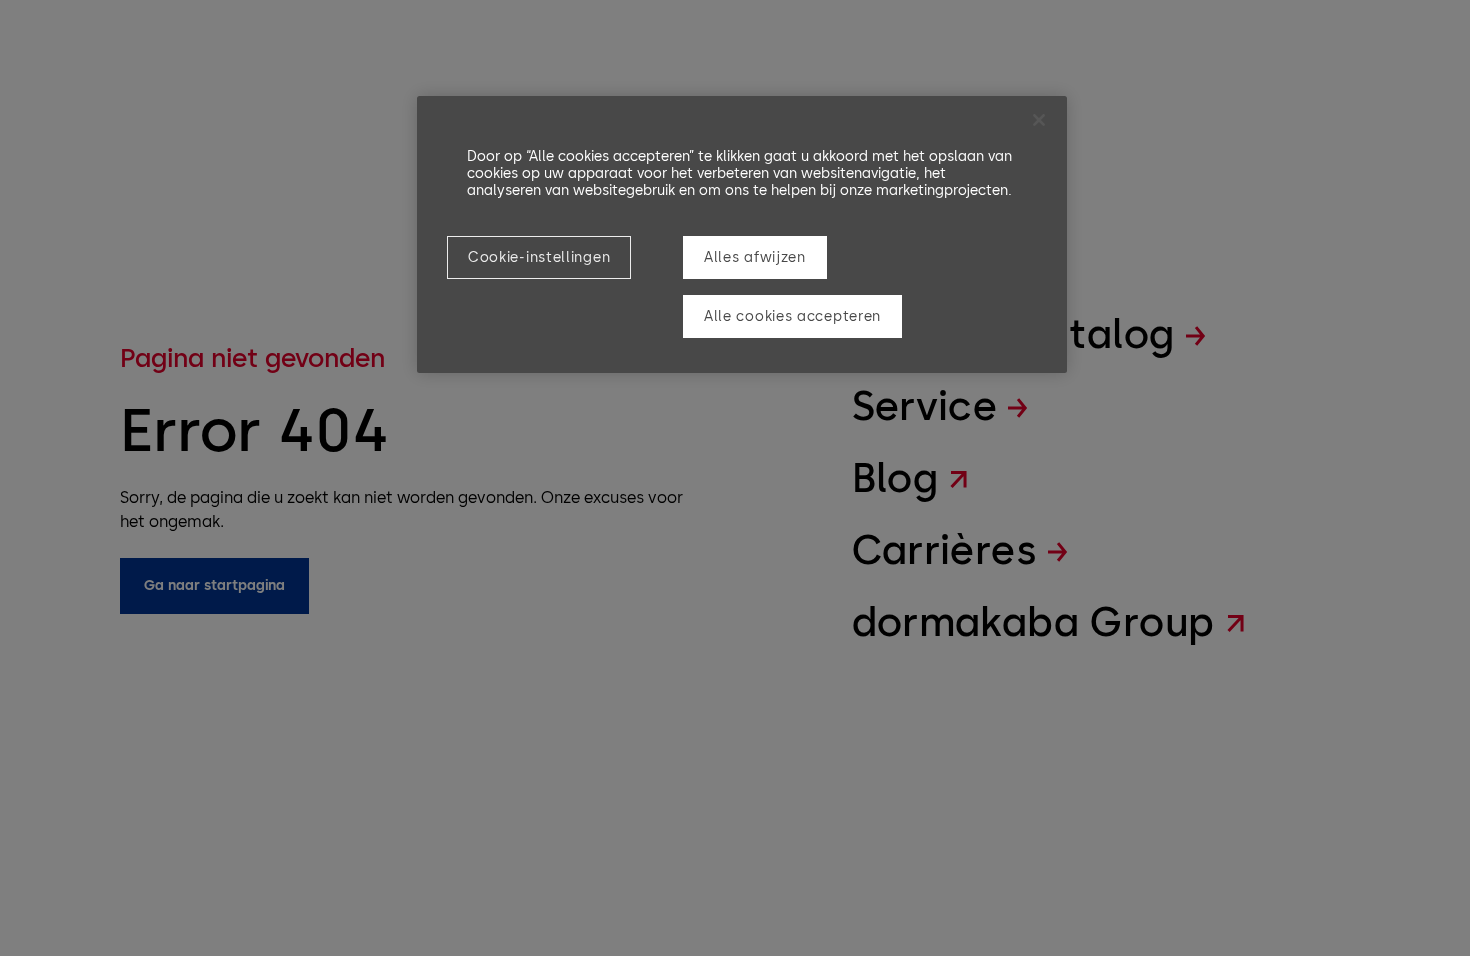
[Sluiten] (1039, 120)
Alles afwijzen (755, 257)
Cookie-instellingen (539, 257)
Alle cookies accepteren (792, 316)
